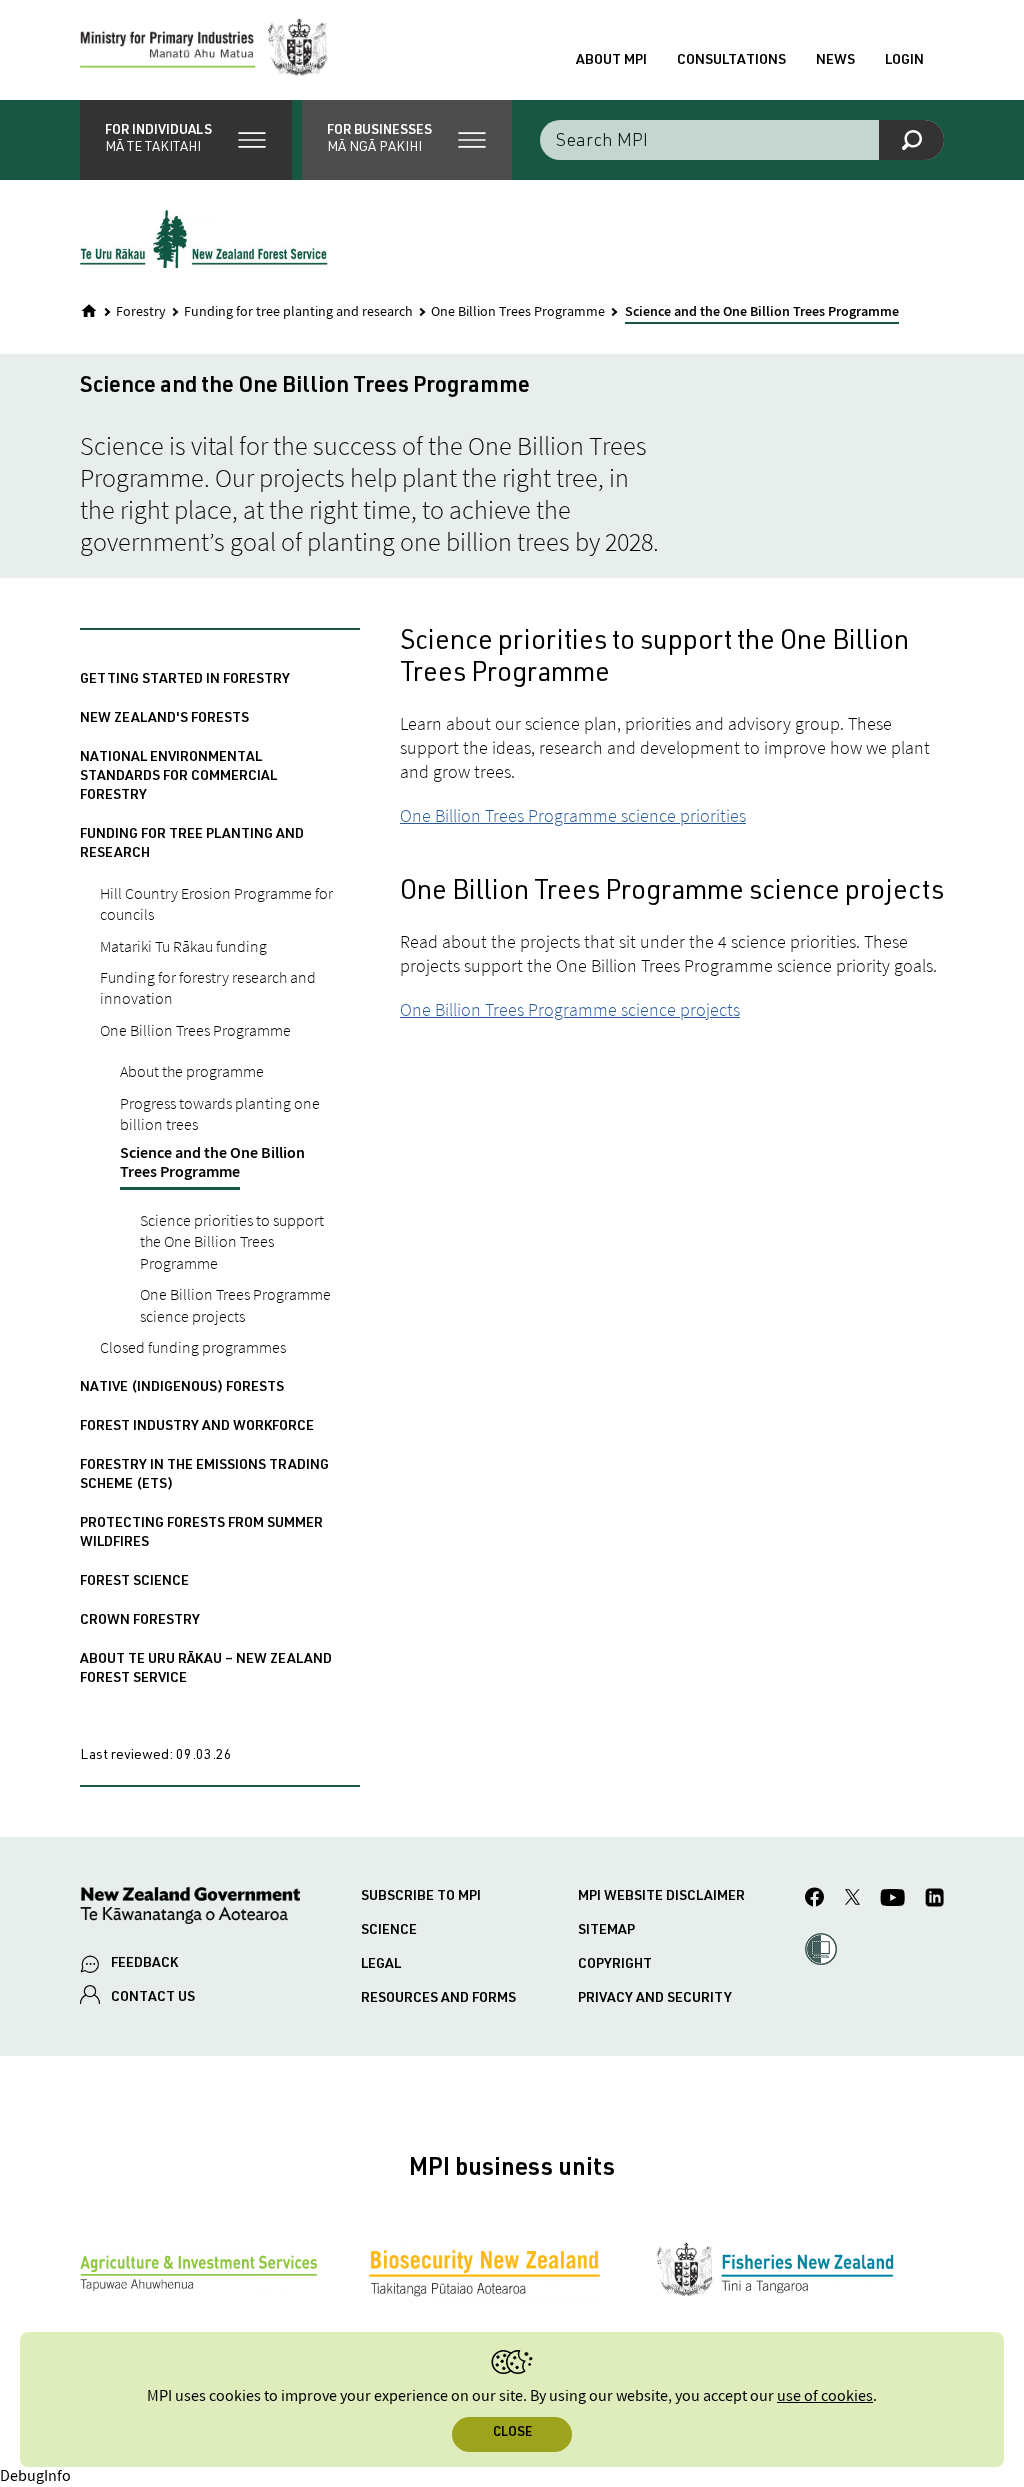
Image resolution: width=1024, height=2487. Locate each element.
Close (512, 2433)
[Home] (89, 311)
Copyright (615, 1965)
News (835, 61)
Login (904, 61)
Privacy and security (655, 1999)
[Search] (911, 140)
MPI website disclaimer (661, 1897)
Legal (381, 1965)
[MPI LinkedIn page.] (934, 1900)
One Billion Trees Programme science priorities (573, 815)
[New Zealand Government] (190, 1908)
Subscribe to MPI (421, 1897)
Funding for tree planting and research (298, 312)
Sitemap (606, 1931)
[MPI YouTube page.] (892, 1900)
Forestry (141, 312)
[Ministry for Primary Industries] (204, 50)
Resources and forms (438, 1999)
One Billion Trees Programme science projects (570, 1009)
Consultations (731, 61)
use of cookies (825, 2396)
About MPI (611, 61)
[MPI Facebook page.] (815, 1900)
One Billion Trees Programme (518, 312)
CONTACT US (153, 1998)
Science (389, 1931)
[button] (186, 140)
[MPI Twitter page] (852, 1900)
